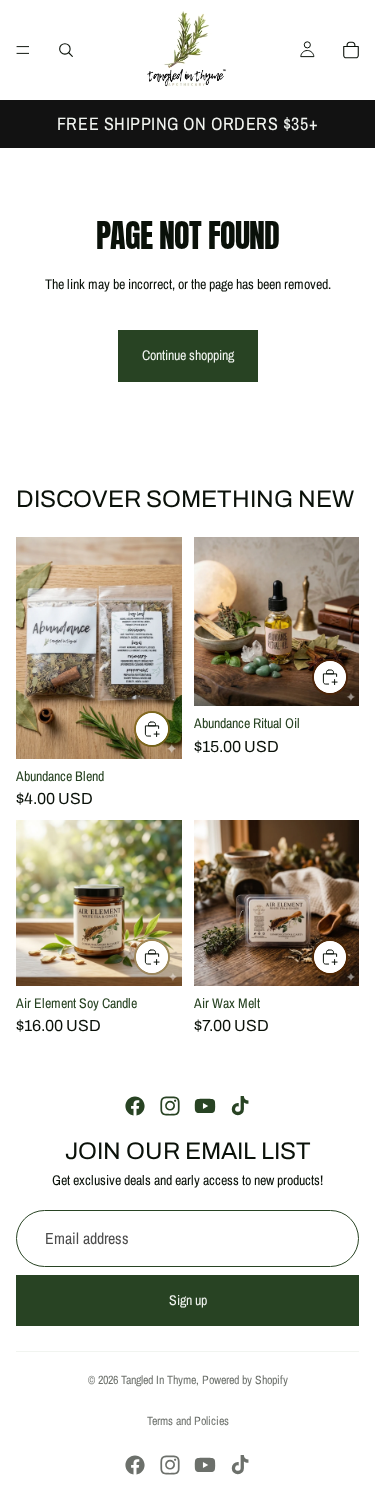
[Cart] (351, 50)
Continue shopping (188, 355)
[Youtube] (205, 1106)
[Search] (66, 50)
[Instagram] (170, 1106)
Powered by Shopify (245, 1380)
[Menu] (23, 50)
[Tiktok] (240, 1106)
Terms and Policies (188, 1421)
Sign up (188, 1299)
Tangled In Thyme (158, 1380)
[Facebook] (135, 1106)
